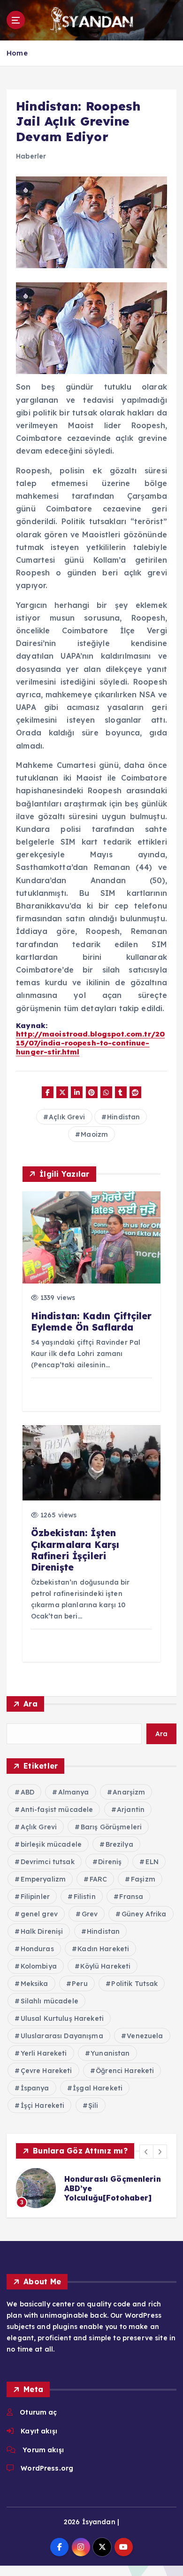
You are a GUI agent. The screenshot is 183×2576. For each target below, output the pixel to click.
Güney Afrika (144, 1914)
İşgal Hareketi (98, 2088)
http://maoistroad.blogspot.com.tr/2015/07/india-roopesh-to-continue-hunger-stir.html (90, 1043)
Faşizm (143, 1879)
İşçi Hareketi (43, 2105)
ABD (27, 1792)
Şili (93, 2105)
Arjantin (131, 1810)
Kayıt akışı (39, 2431)
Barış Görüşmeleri (111, 1827)
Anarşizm (129, 1792)
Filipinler (35, 1897)
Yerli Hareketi (44, 2053)
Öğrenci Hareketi (125, 2071)
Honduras (37, 1949)
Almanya (74, 1792)
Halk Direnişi (42, 1931)
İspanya (35, 2088)
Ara (30, 1704)
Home (17, 53)
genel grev (39, 1914)
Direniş (110, 1862)
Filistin (85, 1897)
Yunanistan (110, 2053)
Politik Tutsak (134, 1984)
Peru (80, 1984)
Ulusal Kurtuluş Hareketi (62, 2018)
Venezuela (145, 2036)
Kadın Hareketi (103, 1949)
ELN (152, 1862)
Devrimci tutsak (48, 1862)
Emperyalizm (43, 1879)
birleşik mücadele (51, 1844)
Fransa (131, 1897)
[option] (91, 2188)
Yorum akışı (43, 2450)
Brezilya (119, 1844)
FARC (99, 1879)
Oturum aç (38, 2412)
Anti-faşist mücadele (57, 1810)
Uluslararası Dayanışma (62, 2036)
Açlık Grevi (67, 1117)
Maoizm (94, 1134)
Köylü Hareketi (105, 1966)
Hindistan (123, 1117)
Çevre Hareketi (46, 2071)
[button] (146, 2152)
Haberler (31, 156)
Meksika (34, 1984)
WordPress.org (47, 2468)
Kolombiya (39, 1966)
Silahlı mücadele (50, 2001)
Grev (90, 1914)
